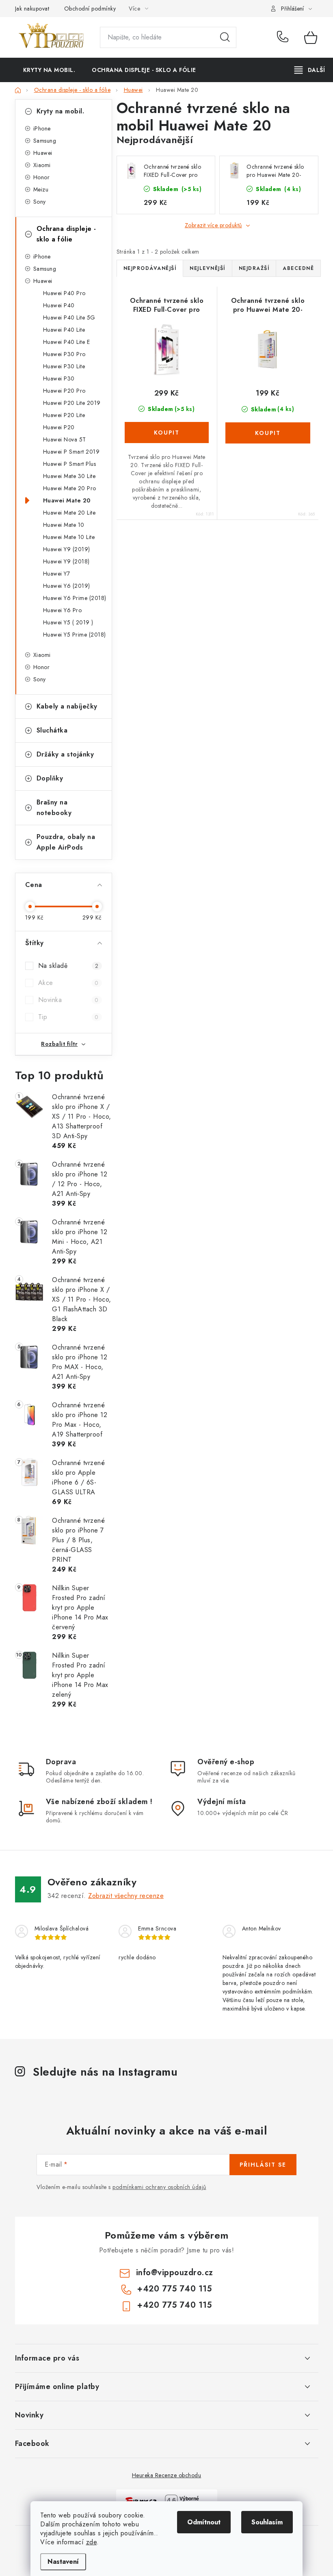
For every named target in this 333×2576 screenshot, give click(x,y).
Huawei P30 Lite (64, 366)
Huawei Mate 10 (64, 525)
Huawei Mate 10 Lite (69, 537)
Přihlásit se (263, 2165)
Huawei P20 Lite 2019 (72, 403)
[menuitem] (49, 70)
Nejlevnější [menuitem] (208, 268)
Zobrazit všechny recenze (126, 1896)
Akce (68, 983)
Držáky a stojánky (65, 754)
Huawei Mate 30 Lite (69, 476)
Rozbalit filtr (59, 1044)
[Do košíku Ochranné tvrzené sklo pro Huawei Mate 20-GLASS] (268, 433)
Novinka (68, 1000)
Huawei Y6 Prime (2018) (75, 598)
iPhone (42, 128)
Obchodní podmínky (90, 9)
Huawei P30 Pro (64, 354)
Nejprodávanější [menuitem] (150, 268)
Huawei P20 (59, 427)
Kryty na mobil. (61, 111)
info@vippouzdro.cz (175, 2273)
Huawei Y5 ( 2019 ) (68, 622)
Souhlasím (267, 2522)
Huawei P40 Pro (64, 293)
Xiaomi (42, 165)
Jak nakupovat (32, 9)
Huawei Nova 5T (65, 439)
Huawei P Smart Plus (70, 464)
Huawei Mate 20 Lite (69, 513)
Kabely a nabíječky (67, 706)
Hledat (225, 37)
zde (92, 2542)
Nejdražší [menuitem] (254, 268)
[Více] (310, 70)
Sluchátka (52, 730)
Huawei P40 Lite (64, 330)
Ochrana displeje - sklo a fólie (66, 234)
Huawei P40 (59, 305)
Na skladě (68, 966)
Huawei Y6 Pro (63, 610)
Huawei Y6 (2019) (67, 586)
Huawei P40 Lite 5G (69, 317)
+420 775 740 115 (284, 37)
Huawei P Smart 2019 (71, 452)
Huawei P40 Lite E (67, 342)
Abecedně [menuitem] (298, 268)
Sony (40, 202)
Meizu (41, 189)
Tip (68, 1017)
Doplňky (50, 778)
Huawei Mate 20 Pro (70, 488)
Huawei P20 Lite (64, 415)
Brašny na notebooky (54, 808)
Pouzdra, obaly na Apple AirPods (66, 842)
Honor (42, 177)
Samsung (45, 141)
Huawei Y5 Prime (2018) (75, 635)
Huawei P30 (59, 378)
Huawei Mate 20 (67, 500)
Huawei (43, 153)
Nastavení (63, 2562)
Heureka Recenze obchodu (167, 2475)
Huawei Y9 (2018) (66, 561)
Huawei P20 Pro (64, 391)
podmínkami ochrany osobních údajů (159, 2187)
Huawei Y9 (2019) (67, 549)
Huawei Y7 (57, 574)
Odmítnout (204, 2522)
